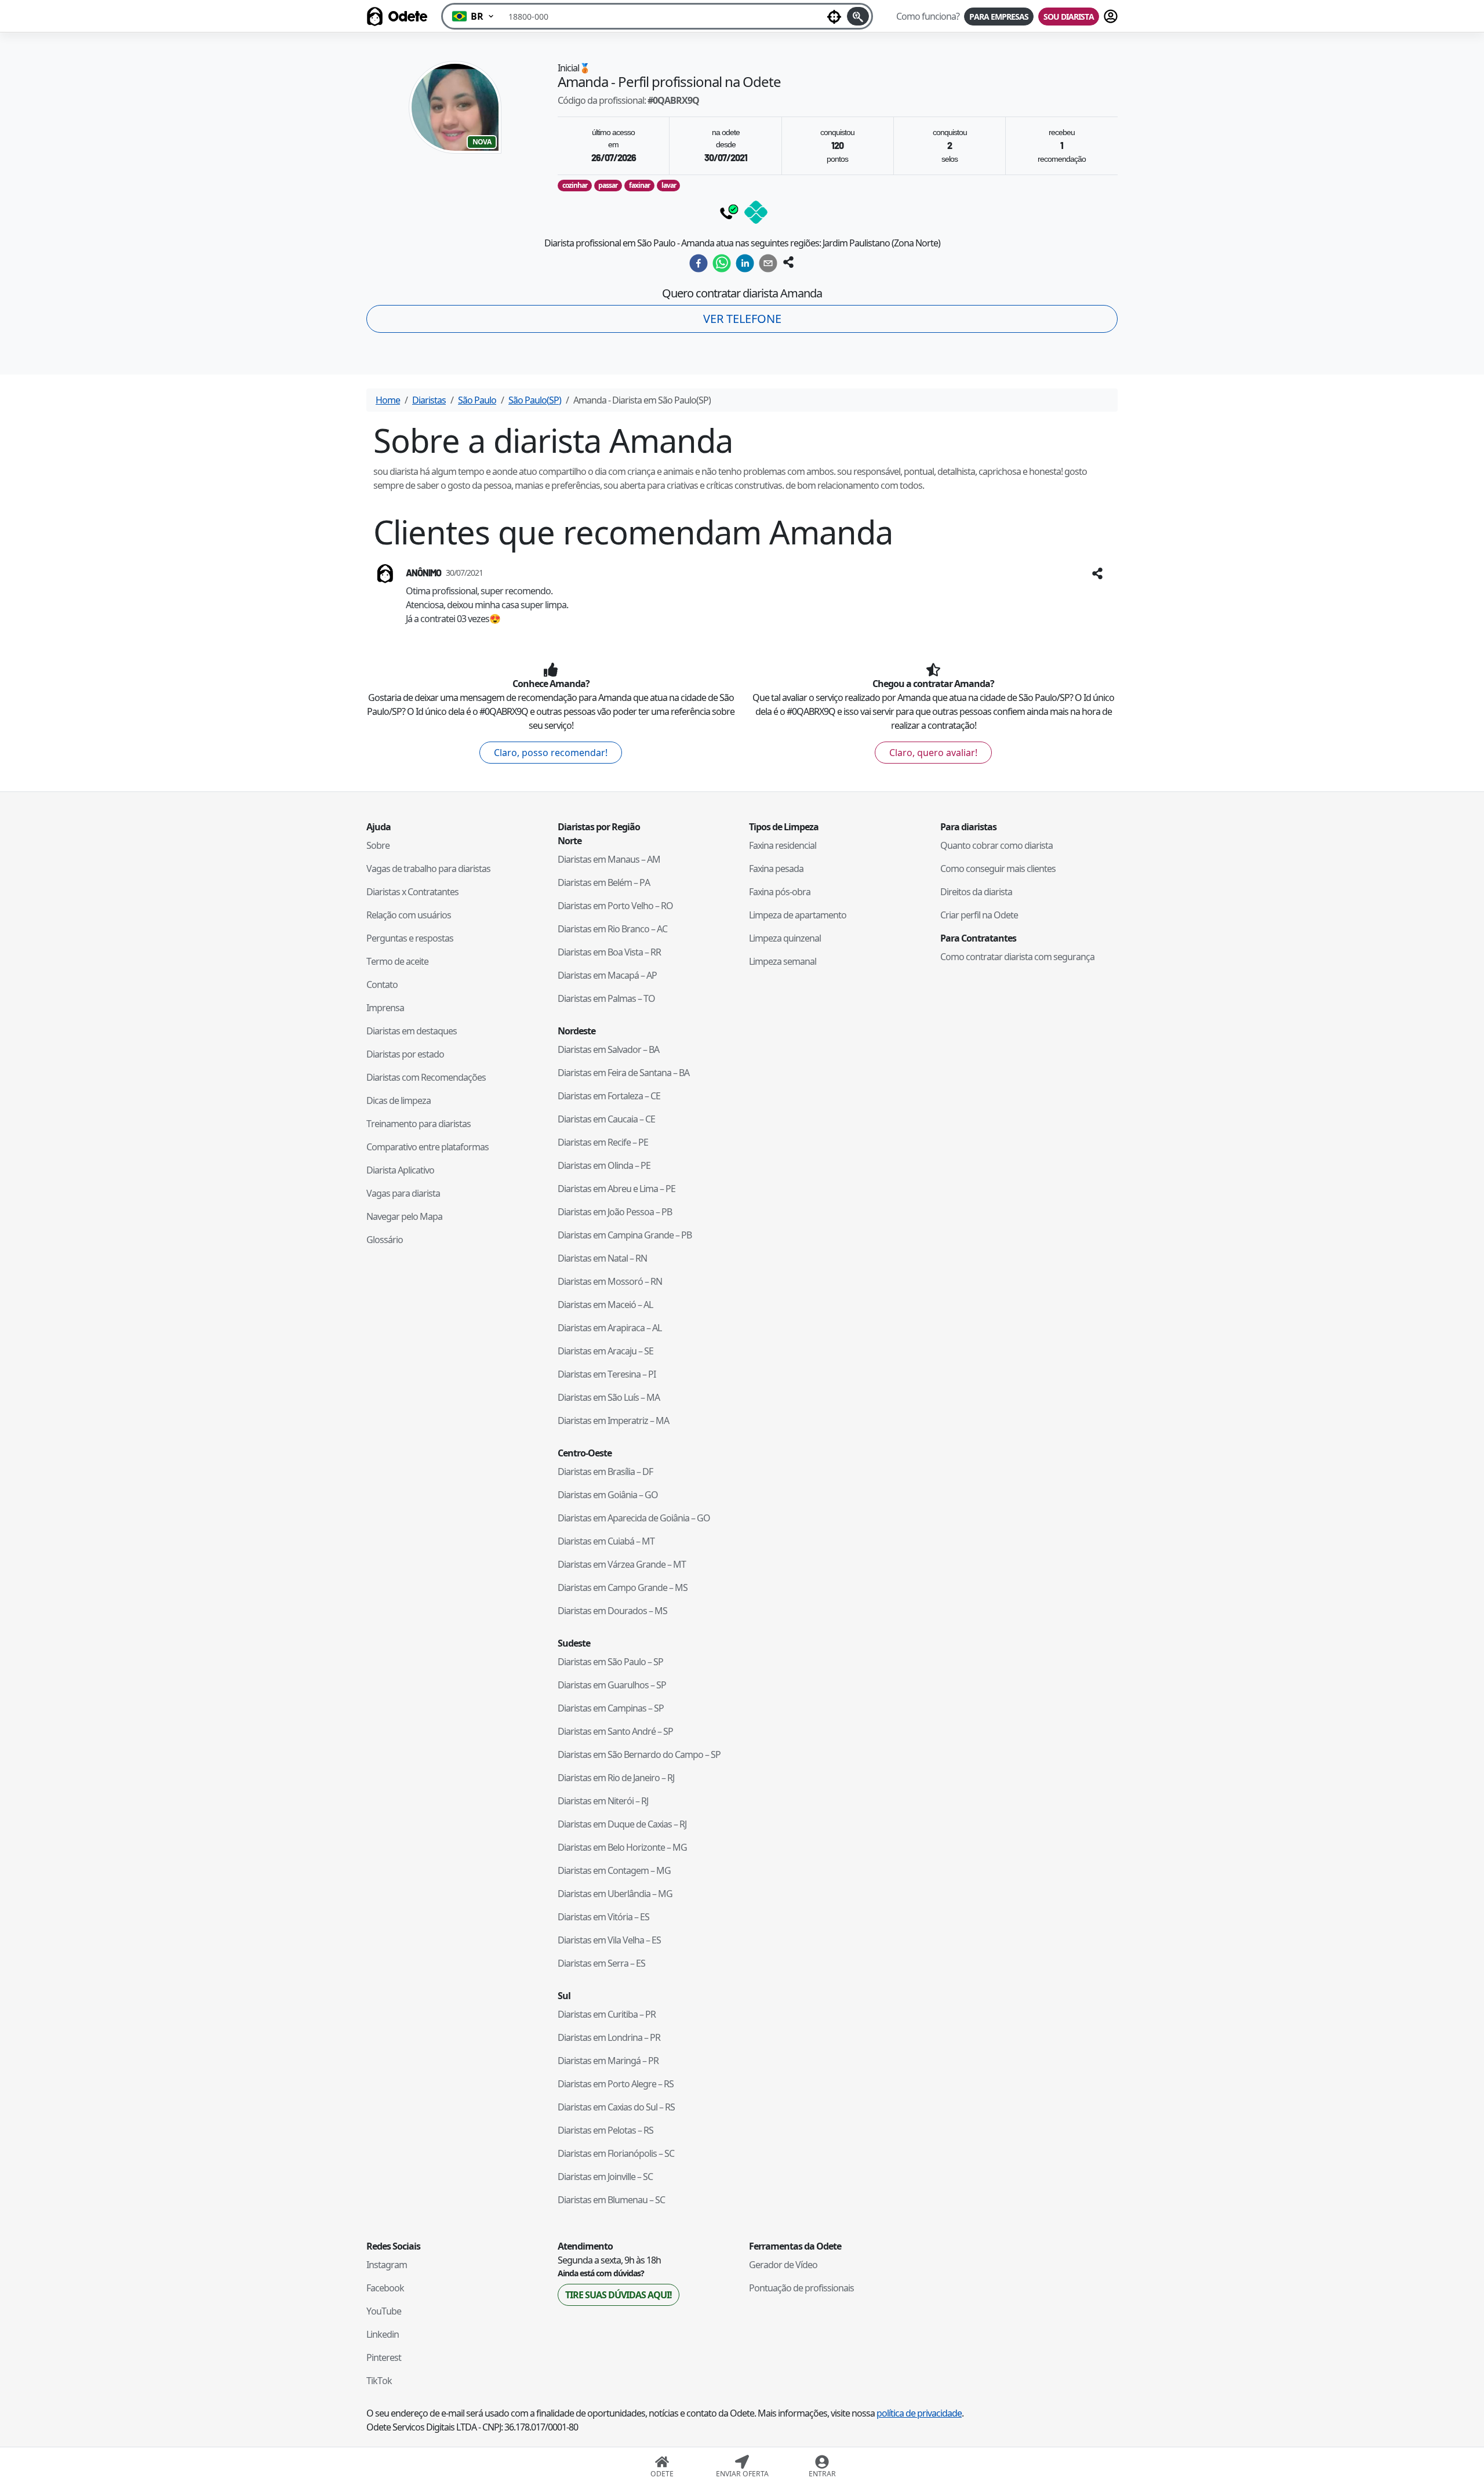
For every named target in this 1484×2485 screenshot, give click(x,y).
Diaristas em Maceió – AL (605, 1305)
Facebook (385, 2288)
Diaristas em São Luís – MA (609, 1397)
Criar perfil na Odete (979, 915)
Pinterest (384, 2357)
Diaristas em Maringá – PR (608, 2061)
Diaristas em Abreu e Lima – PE (616, 1189)
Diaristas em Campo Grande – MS (623, 1587)
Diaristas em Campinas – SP (611, 1708)
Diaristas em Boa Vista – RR (609, 952)
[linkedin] (745, 263)
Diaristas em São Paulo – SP (610, 1662)
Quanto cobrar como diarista (996, 845)
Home (388, 400)
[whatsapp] (722, 263)
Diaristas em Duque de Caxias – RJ (622, 1824)
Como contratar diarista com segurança (1017, 957)
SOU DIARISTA (1069, 17)
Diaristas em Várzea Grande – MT (622, 1564)
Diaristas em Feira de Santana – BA (623, 1073)
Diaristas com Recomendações (426, 1077)
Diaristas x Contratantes (412, 892)
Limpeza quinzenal (785, 938)
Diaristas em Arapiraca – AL (610, 1328)
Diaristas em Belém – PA (604, 882)
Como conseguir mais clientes (998, 869)
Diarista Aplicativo (400, 1170)
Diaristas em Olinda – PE (604, 1165)
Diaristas (429, 400)
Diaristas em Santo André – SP (615, 1731)
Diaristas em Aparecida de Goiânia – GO (634, 1518)
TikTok (379, 2381)
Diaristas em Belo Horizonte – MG (622, 1847)
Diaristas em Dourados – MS (612, 1611)
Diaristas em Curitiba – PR (607, 2014)
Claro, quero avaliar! (933, 753)
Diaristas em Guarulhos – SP (612, 1685)
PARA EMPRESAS (999, 17)
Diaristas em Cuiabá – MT (606, 1541)
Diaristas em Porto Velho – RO (615, 906)
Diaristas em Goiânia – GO (608, 1495)
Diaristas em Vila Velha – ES (609, 1940)
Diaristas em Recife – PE (603, 1142)
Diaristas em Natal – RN (602, 1258)
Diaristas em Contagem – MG (614, 1870)
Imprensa (385, 1008)
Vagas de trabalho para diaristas (428, 869)
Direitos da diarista (976, 892)
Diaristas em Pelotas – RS (605, 2130)
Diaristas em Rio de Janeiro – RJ (616, 1778)
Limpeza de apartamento (798, 915)
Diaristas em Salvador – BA (608, 1049)
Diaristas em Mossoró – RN (610, 1281)
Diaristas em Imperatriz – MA (613, 1420)
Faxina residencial (783, 845)
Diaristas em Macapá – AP (607, 975)
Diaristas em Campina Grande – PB (625, 1235)
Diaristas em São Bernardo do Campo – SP (639, 1754)
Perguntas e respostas (410, 938)
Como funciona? (928, 16)
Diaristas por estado (405, 1054)
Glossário (385, 1240)
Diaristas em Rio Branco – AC (612, 929)
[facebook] (699, 263)
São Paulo (477, 400)
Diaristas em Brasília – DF (605, 1472)
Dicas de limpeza (399, 1100)
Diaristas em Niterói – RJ (603, 1801)
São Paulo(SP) (535, 400)
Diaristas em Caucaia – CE (606, 1119)
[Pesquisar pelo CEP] (858, 16)
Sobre (378, 845)
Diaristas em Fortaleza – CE (609, 1096)
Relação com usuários (409, 915)
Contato (382, 984)
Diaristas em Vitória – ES (603, 1917)
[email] (768, 263)
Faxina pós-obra (780, 892)
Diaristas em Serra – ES (601, 1963)
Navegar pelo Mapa (404, 1216)
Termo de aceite (397, 961)
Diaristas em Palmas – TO (606, 998)
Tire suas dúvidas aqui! (619, 2295)
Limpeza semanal (783, 961)
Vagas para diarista (403, 1193)
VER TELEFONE (742, 319)
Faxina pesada (776, 869)
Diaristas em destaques (412, 1031)
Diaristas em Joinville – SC (605, 2177)
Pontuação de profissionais (801, 2288)
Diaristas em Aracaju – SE (605, 1351)
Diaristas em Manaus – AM (609, 859)
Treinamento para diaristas (419, 1124)
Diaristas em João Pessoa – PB (615, 1212)
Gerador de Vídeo (783, 2265)
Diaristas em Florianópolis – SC (616, 2153)
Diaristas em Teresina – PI (607, 1374)
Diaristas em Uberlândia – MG (615, 1894)
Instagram (387, 2265)
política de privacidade (919, 2413)
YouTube (384, 2311)
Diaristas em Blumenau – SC (611, 2200)
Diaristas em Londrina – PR (609, 2037)
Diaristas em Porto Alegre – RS (616, 2084)
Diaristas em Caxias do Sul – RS (616, 2107)
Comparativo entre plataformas (428, 1147)
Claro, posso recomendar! (551, 753)
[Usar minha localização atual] (834, 16)
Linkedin (383, 2334)
